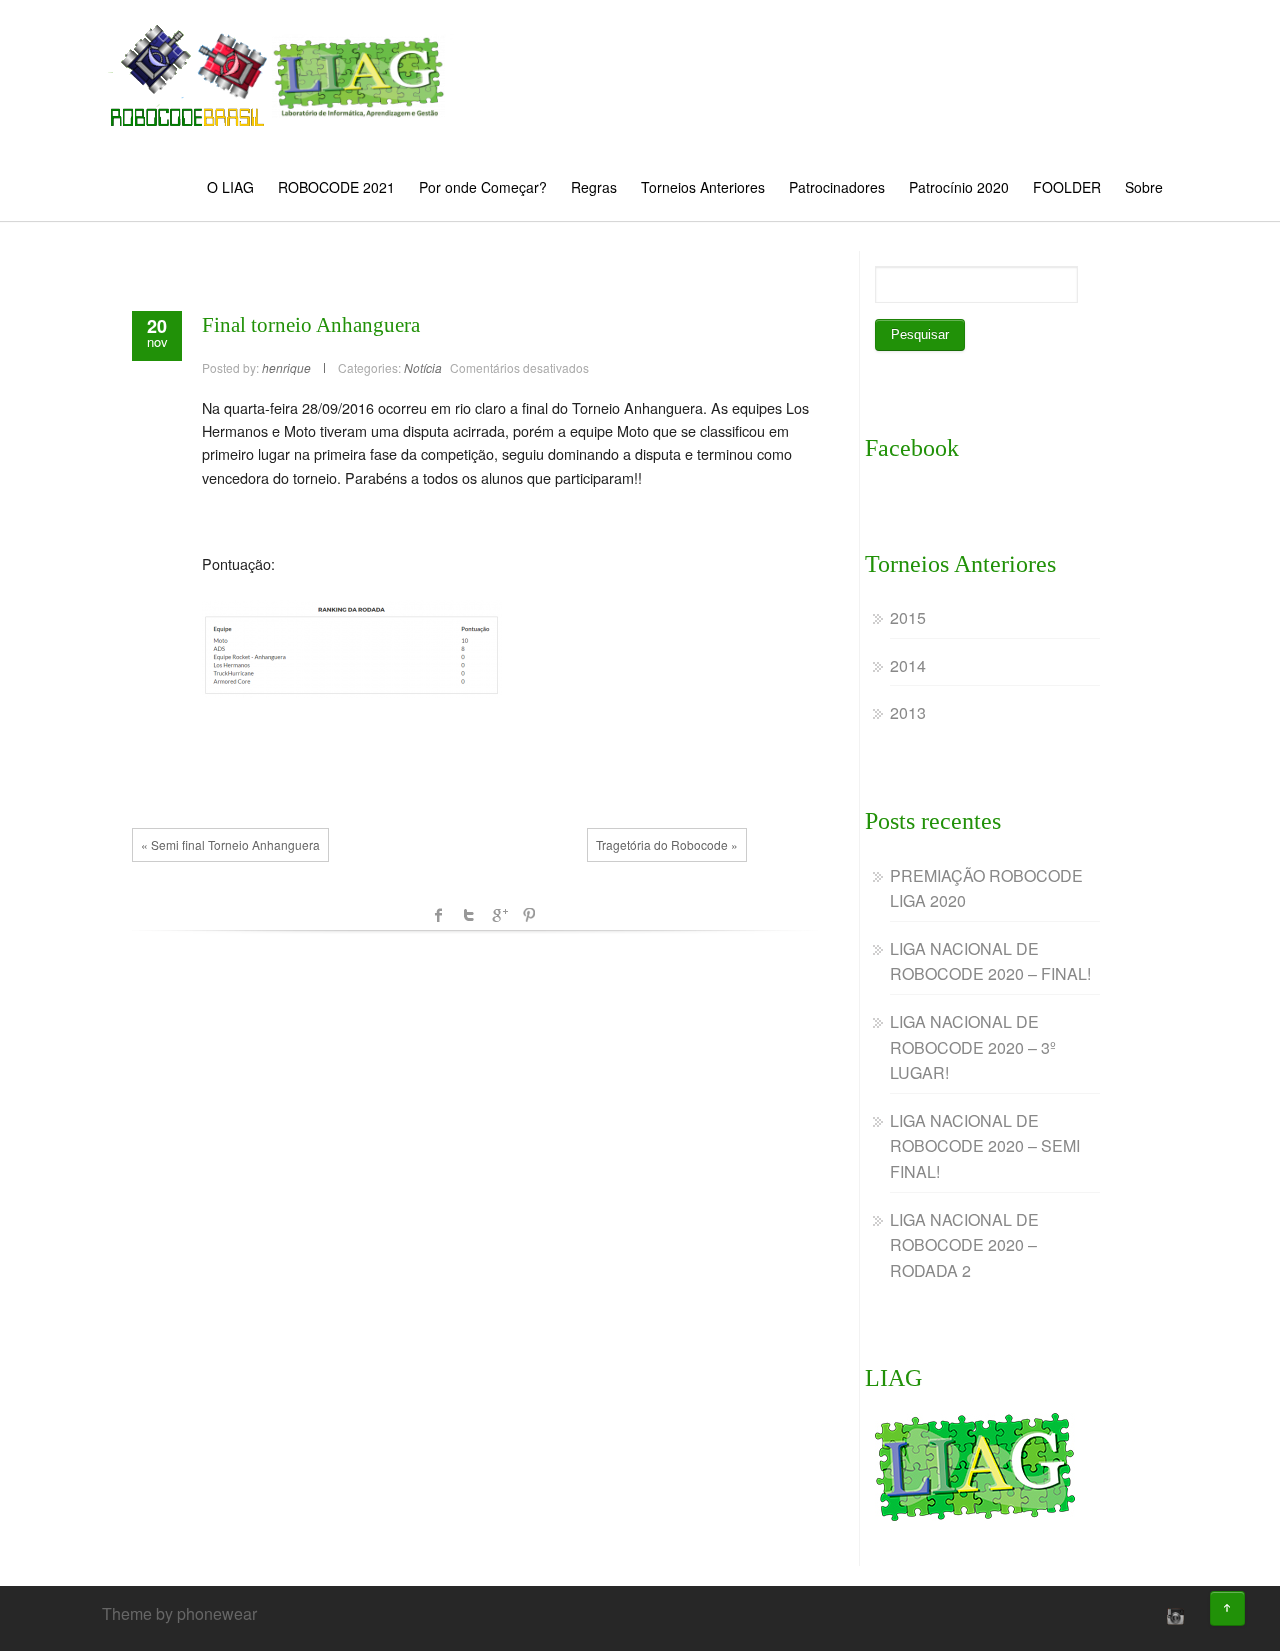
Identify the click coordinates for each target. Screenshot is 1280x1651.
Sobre (1144, 187)
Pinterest (529, 915)
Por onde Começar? (483, 187)
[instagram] (1173, 1616)
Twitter (469, 915)
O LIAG (230, 187)
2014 (908, 665)
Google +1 (499, 915)
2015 (908, 617)
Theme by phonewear (179, 1613)
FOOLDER (1067, 187)
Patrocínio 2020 (959, 187)
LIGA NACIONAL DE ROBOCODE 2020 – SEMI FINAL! (985, 1146)
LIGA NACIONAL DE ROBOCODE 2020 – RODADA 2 (964, 1245)
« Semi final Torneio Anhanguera (230, 844)
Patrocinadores (837, 187)
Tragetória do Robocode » (667, 844)
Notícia (423, 367)
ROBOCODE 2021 (336, 187)
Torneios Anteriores (703, 187)
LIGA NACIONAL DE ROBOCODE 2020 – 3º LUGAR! (973, 1047)
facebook (439, 915)
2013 (908, 712)
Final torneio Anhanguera (311, 325)
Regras (594, 187)
